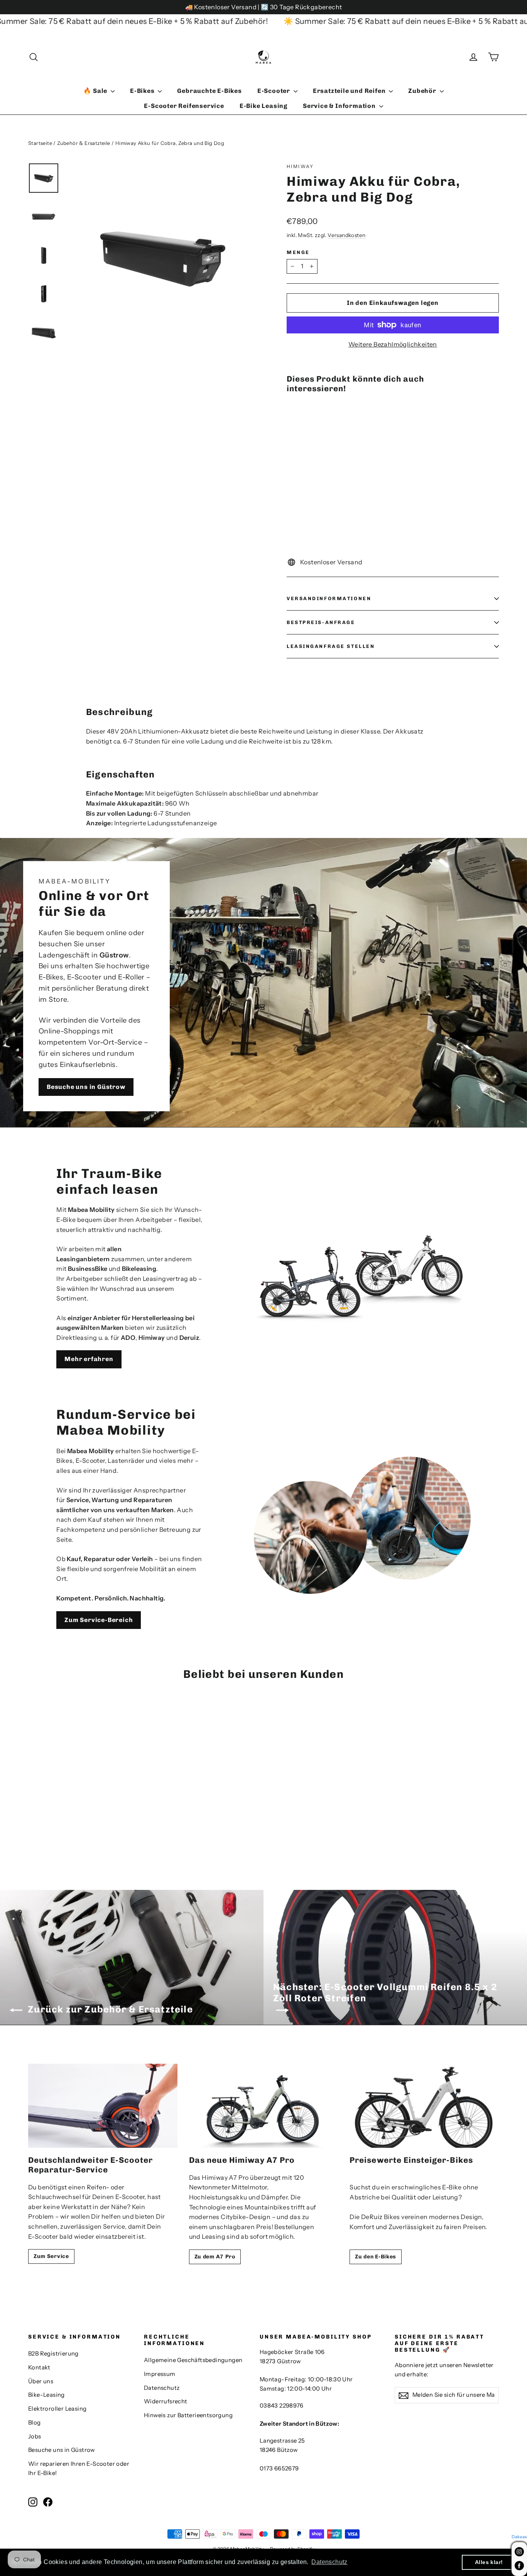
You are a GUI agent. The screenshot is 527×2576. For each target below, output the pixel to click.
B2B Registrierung (53, 2354)
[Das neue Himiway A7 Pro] (264, 2106)
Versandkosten (346, 235)
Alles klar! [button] (489, 2562)
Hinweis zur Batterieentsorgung (188, 2415)
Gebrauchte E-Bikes (209, 91)
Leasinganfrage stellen (331, 646)
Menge (298, 252)
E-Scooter (274, 91)
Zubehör (423, 91)
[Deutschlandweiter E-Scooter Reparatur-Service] (103, 2106)
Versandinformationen (329, 598)
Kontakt (39, 2367)
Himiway (300, 166)
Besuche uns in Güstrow (86, 1087)
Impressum (160, 2374)
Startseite (40, 143)
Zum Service (51, 2256)
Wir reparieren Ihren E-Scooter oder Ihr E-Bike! (79, 2468)
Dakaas (519, 2537)
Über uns (41, 2381)
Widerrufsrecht (166, 2401)
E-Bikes (143, 91)
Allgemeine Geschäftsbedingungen (193, 2360)
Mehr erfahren (89, 1359)
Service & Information (340, 106)
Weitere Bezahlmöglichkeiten (393, 344)
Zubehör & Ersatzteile (84, 143)
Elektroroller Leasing (57, 2409)
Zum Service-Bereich (99, 1620)
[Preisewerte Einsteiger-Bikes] (424, 2106)
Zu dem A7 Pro (215, 2257)
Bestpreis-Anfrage (321, 622)
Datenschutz (162, 2388)
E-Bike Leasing (263, 106)
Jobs (35, 2436)
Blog (35, 2423)
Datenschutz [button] (329, 2562)
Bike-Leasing (46, 2395)
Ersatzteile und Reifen (350, 91)
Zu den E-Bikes (376, 2257)
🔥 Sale (96, 91)
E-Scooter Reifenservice (184, 106)
